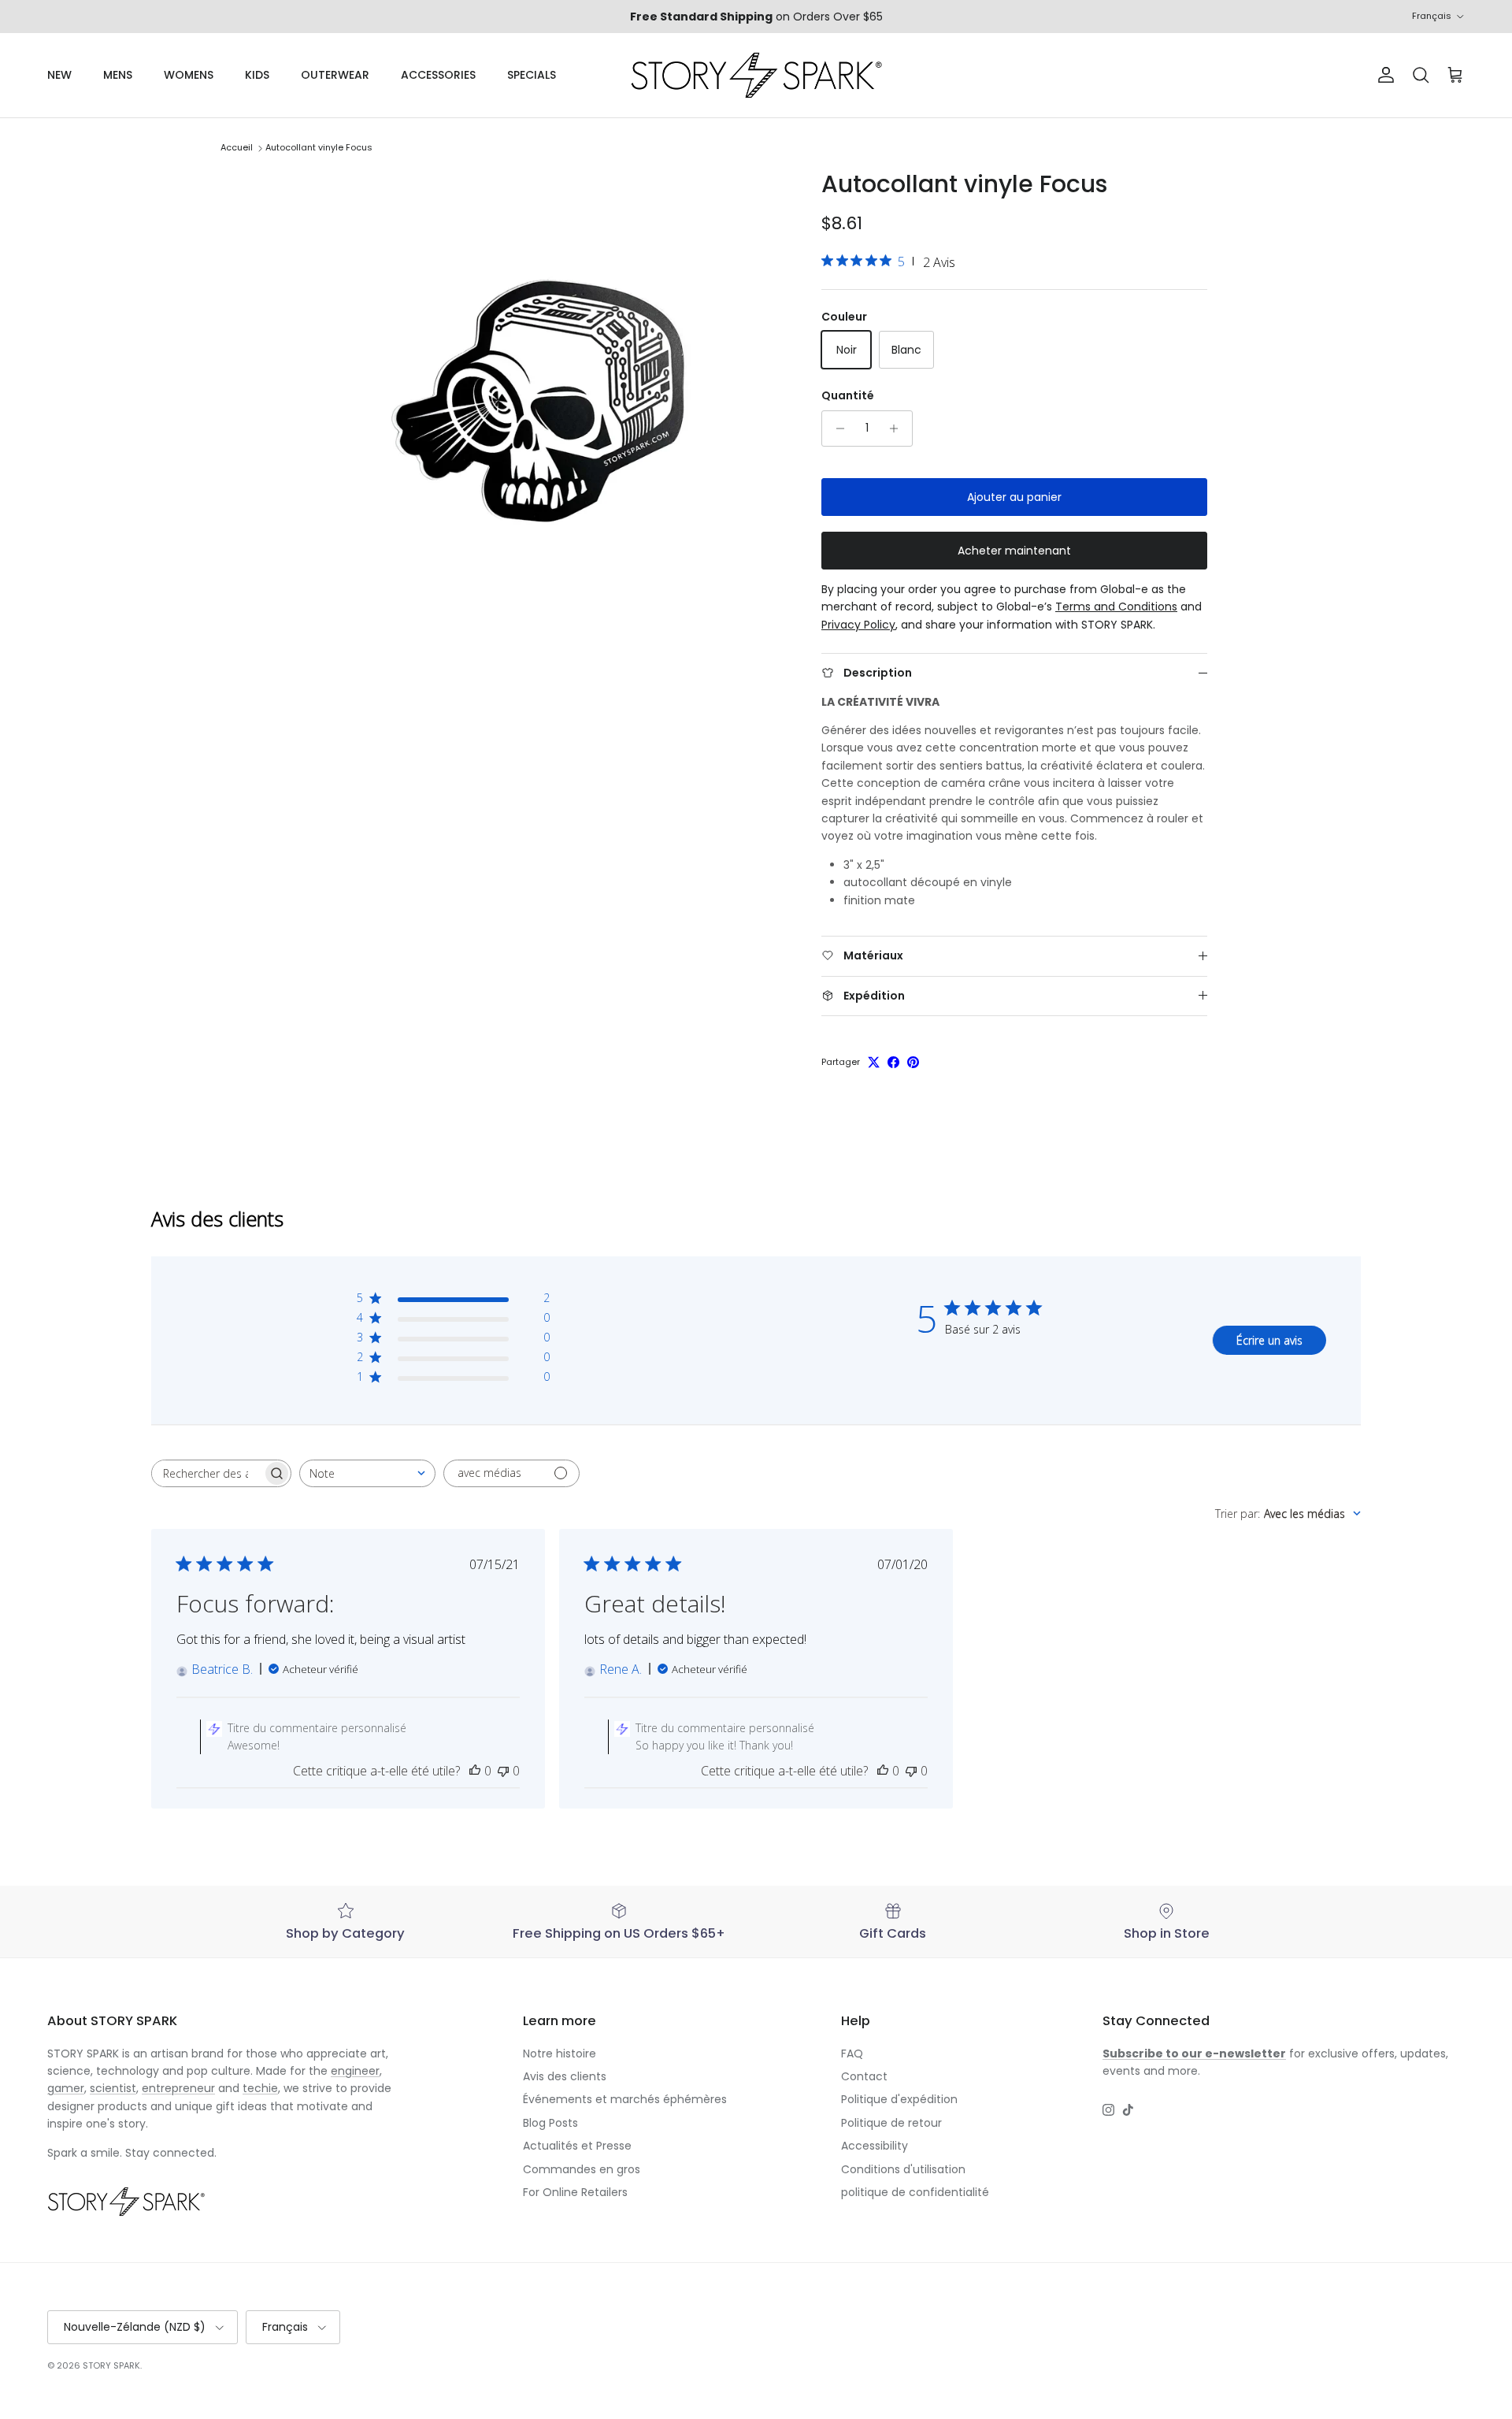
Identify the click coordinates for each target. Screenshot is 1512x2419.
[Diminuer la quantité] (836, 429)
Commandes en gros (582, 2169)
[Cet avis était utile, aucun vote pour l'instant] (475, 1771)
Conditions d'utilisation (903, 2169)
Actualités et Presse (577, 2146)
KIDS (257, 75)
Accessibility (875, 2146)
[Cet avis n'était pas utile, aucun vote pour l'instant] (503, 1771)
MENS (118, 75)
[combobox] (367, 1473)
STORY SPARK (111, 2365)
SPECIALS (532, 75)
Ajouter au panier (1014, 497)
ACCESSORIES (438, 75)
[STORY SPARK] (756, 75)
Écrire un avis (1269, 1340)
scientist (113, 2088)
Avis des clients (565, 2076)
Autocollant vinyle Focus (319, 148)
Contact (864, 2076)
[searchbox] (207, 1473)
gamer (66, 2088)
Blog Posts (550, 2123)
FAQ (852, 2054)
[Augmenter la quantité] (898, 429)
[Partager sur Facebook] (893, 1062)
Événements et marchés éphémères (625, 2099)
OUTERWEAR (335, 75)
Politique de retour (891, 2123)
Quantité (848, 396)
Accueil (237, 148)
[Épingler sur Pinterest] (913, 1062)
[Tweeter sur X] (874, 1062)
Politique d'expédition (899, 2099)
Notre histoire (560, 2054)
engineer (355, 2071)
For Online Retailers (575, 2192)
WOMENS (189, 75)
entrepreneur (178, 2088)
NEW (59, 75)
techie (260, 2088)
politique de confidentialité (915, 2192)
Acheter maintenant (1014, 551)
